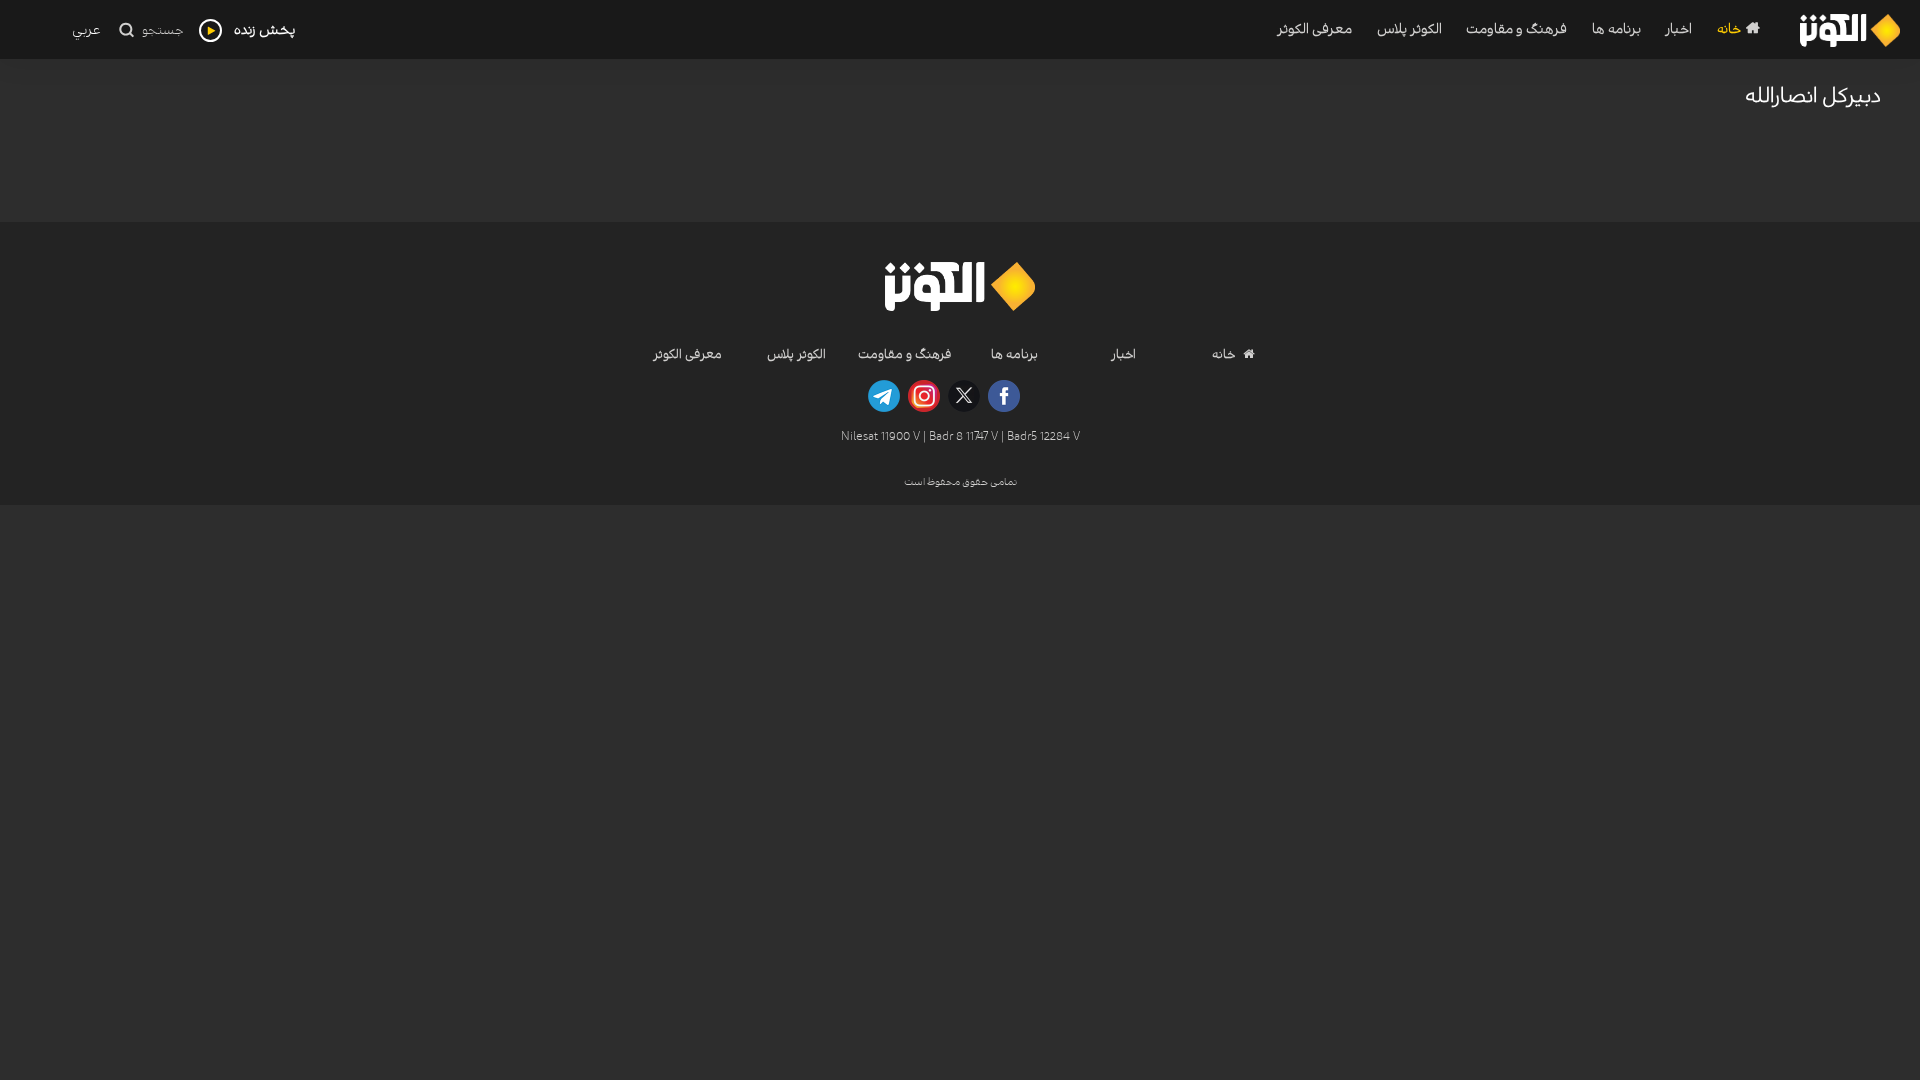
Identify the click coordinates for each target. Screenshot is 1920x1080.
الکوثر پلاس (1409, 29)
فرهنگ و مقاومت (1516, 29)
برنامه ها (1616, 29)
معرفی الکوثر (1314, 29)
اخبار (1678, 29)
